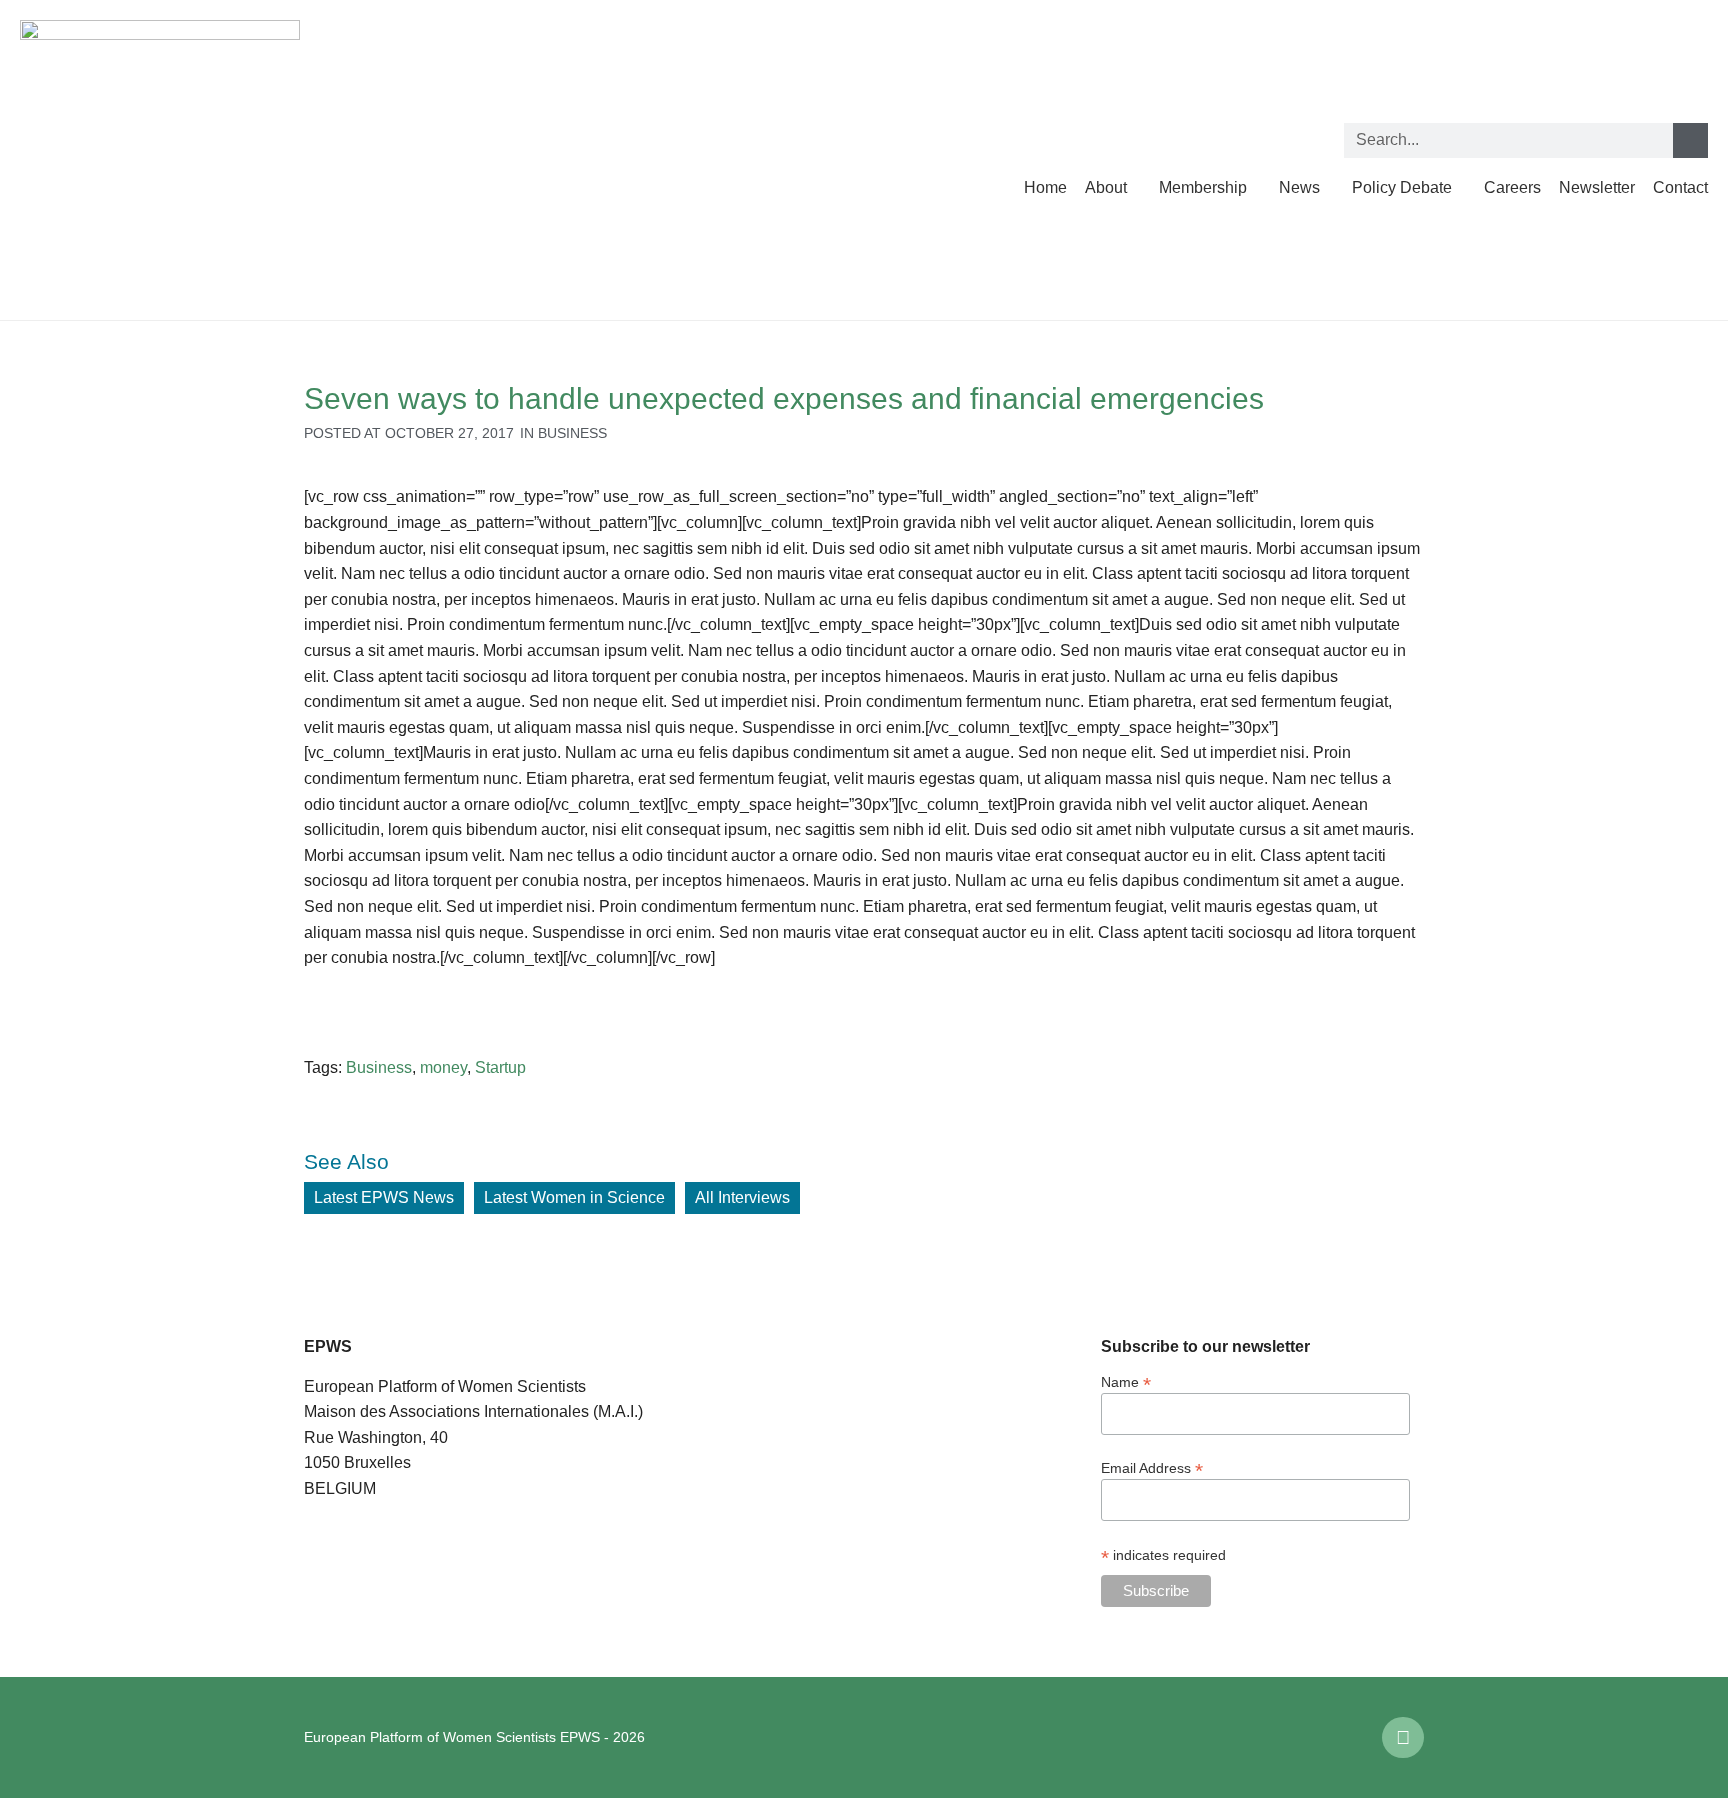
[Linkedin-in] (1403, 1738)
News (1299, 187)
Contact (1680, 187)
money (443, 1067)
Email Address (1152, 1467)
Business (572, 433)
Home (1045, 187)
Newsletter (1597, 187)
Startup (500, 1067)
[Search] (1690, 140)
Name (1126, 1381)
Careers (1512, 187)
